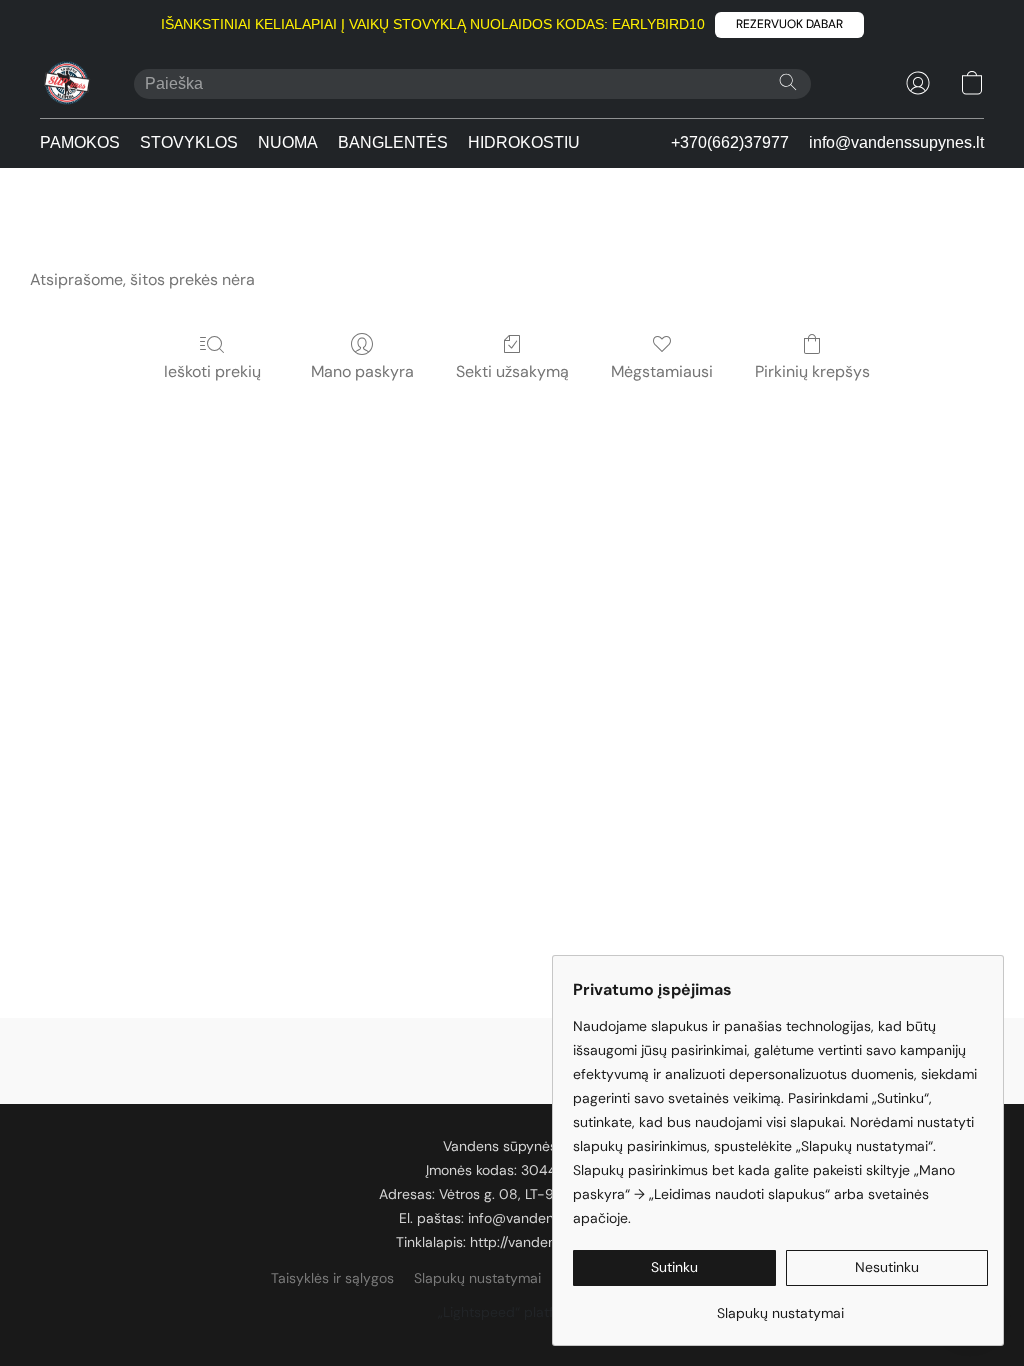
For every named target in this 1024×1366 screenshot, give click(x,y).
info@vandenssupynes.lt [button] (896, 142)
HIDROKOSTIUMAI (538, 142)
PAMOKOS (80, 142)
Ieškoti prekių (212, 371)
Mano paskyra (362, 371)
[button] (789, 25)
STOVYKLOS (189, 142)
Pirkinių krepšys (812, 371)
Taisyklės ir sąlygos (332, 1278)
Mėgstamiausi (662, 371)
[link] (780, 1305)
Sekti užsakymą (512, 371)
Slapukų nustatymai (477, 1278)
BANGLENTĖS (393, 142)
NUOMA (288, 142)
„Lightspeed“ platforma (512, 1312)
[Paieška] (788, 82)
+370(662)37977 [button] (730, 142)
